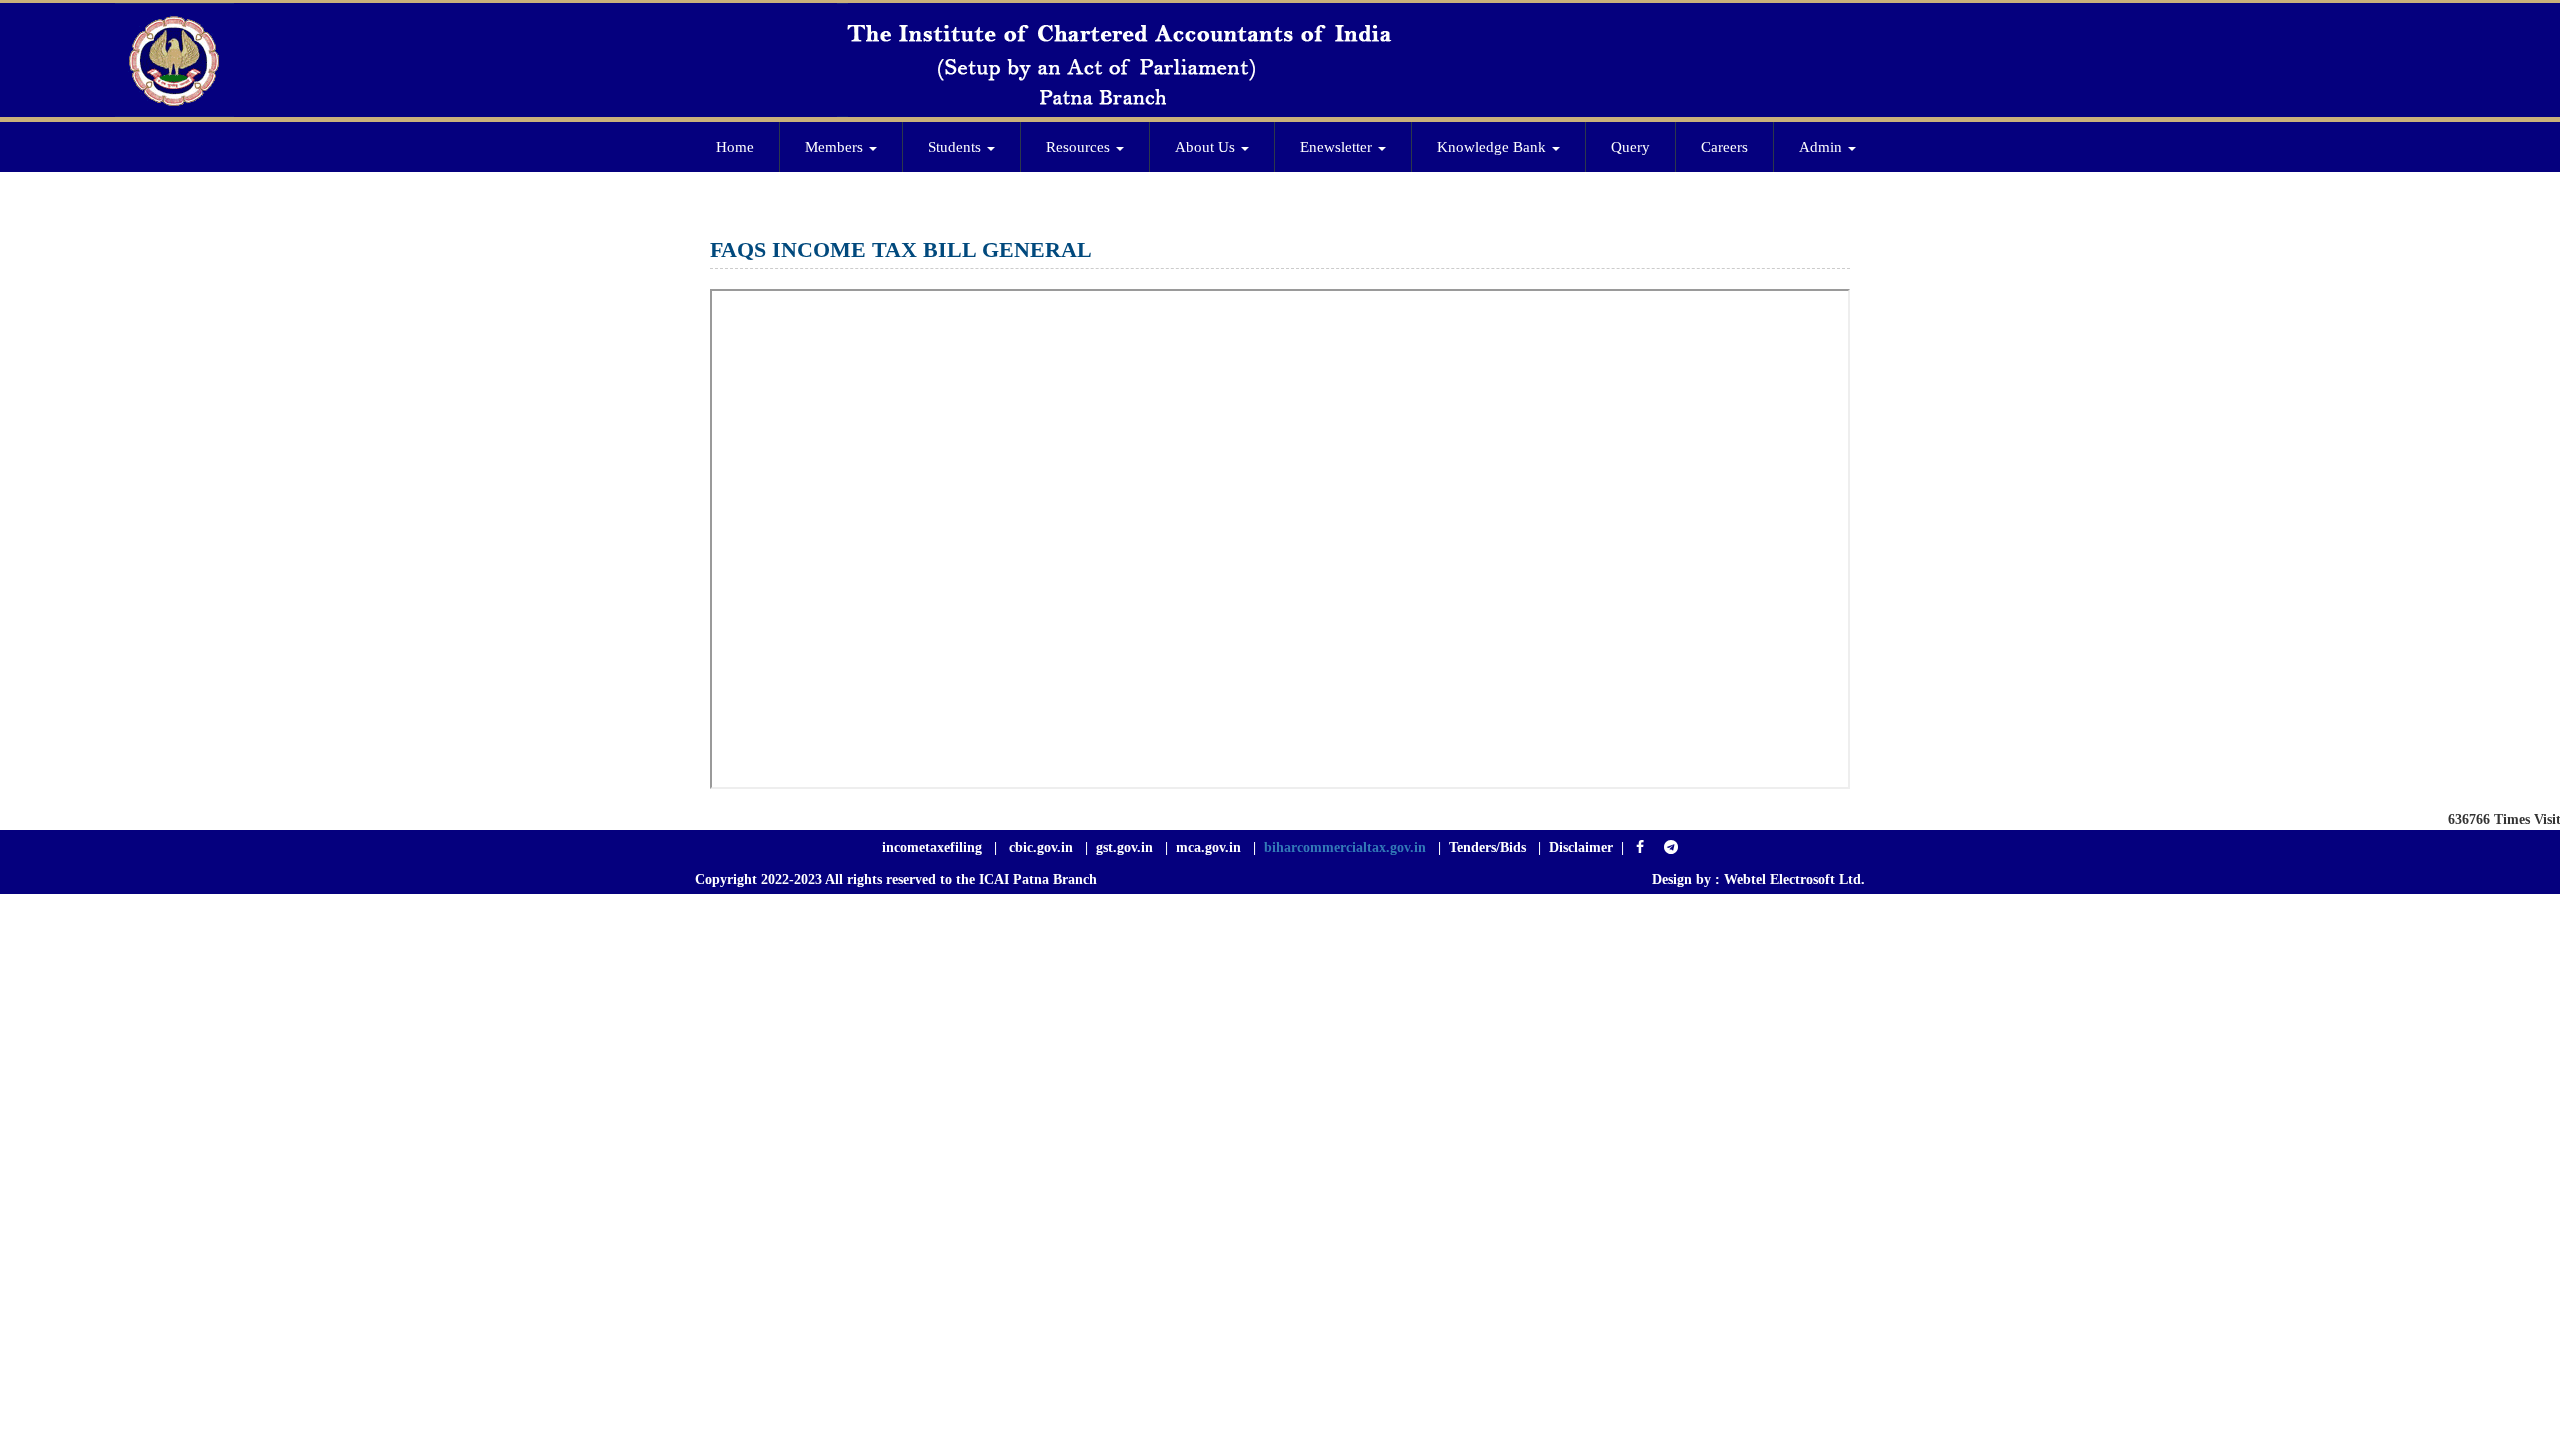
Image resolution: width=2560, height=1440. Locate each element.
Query (1630, 147)
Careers (1724, 147)
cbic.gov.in (1043, 847)
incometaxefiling (932, 847)
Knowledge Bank (1493, 147)
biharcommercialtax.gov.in (1345, 847)
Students (956, 147)
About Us (1207, 147)
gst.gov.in (1126, 847)
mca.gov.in (1208, 847)
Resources (1080, 147)
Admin (1822, 147)
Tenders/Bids (1487, 847)
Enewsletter (1338, 147)
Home (735, 147)
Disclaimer (1581, 847)
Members (836, 147)
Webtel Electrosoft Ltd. (1794, 879)
